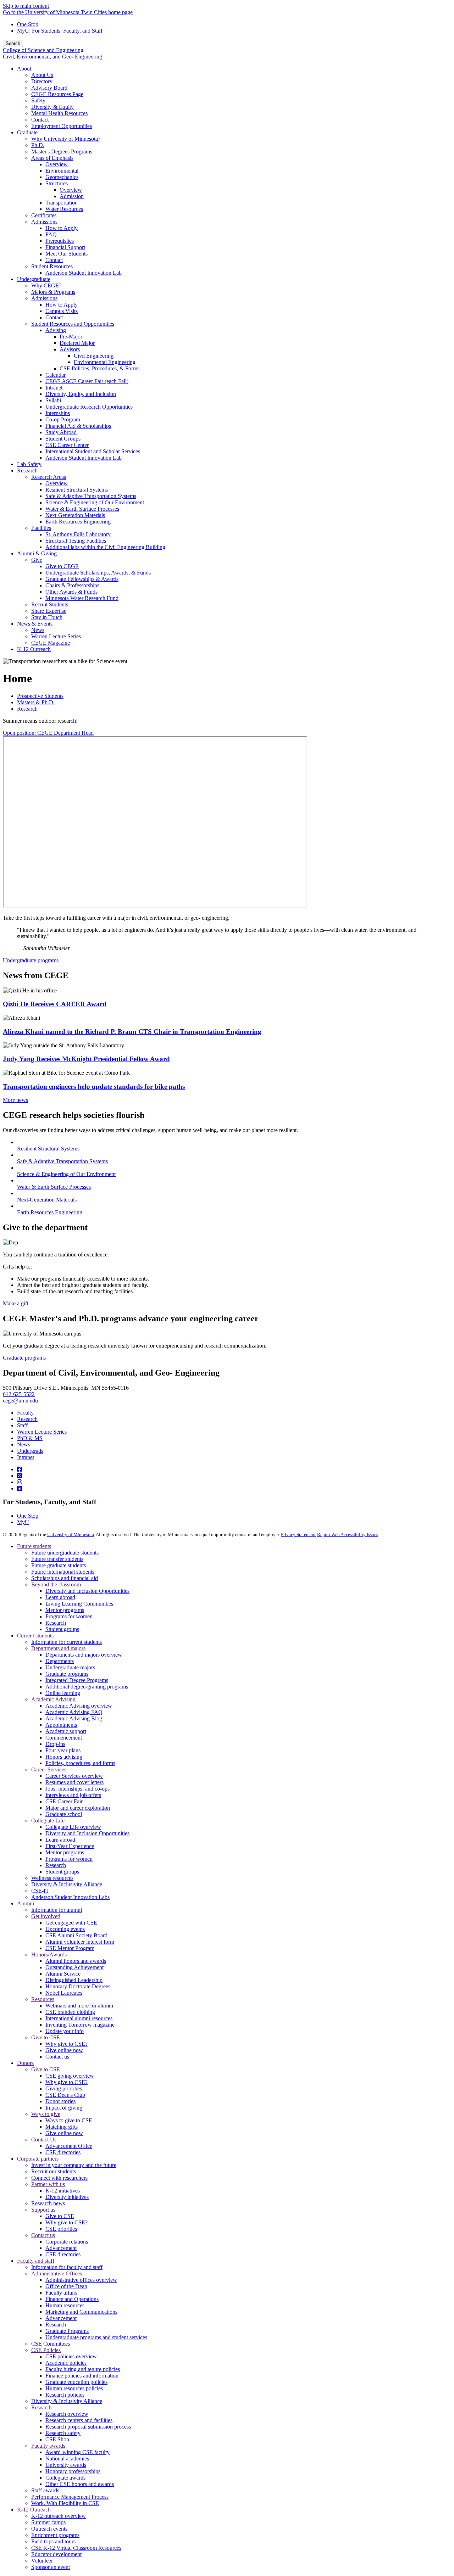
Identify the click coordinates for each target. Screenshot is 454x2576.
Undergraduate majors (70, 1667)
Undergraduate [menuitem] (34, 279)
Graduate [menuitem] (27, 132)
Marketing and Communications (81, 2312)
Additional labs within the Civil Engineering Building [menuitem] (105, 547)
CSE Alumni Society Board (76, 1935)
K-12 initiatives (63, 2191)
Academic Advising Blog (74, 1718)
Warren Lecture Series (42, 1432)
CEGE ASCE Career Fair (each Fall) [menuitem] (87, 381)
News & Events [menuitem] (35, 624)
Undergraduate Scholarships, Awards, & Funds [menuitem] (98, 573)
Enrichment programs (55, 2535)
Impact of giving (64, 2108)
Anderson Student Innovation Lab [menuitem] (84, 273)
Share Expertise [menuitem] (49, 611)
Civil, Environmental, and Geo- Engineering (52, 57)
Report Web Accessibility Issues (348, 1535)
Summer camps (48, 2522)
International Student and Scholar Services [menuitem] (93, 451)
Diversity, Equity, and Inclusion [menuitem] (81, 394)
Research (27, 709)
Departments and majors (58, 1648)
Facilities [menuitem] (41, 528)
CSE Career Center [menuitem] (67, 445)
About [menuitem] (24, 69)
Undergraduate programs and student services (96, 2337)
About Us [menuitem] (42, 75)
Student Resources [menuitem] (52, 266)
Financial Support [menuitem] (65, 247)
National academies (67, 2459)
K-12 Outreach (34, 2510)
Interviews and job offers (73, 1795)
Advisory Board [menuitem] (49, 88)
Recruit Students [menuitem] (50, 604)
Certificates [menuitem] (44, 215)
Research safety (63, 2433)
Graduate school (64, 1814)
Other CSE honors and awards (80, 2484)
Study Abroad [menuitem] (61, 432)
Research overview (67, 2414)
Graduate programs (24, 1358)
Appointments (61, 1725)
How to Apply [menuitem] (62, 228)
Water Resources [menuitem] (64, 209)
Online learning (63, 1693)
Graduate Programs (67, 2331)
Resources (43, 1999)
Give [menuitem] (37, 560)
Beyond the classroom (56, 1584)
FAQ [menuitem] (51, 234)
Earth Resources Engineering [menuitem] (78, 522)
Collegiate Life (48, 1821)
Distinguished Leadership (74, 1980)
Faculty (25, 1413)
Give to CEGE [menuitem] (62, 566)
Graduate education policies (76, 2382)
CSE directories (63, 2152)
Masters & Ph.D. (36, 702)
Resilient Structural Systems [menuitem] (77, 490)
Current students (35, 1636)
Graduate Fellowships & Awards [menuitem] (82, 579)
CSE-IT (40, 1891)
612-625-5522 (19, 1394)
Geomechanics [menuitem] (62, 177)
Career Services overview (74, 1776)
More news (15, 1100)
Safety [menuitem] (38, 100)
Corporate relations (67, 2242)
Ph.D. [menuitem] (38, 145)
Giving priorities (64, 2088)
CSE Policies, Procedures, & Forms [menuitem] (99, 368)
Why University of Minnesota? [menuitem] (66, 139)
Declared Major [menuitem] (77, 343)
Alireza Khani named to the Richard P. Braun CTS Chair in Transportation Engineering (132, 1032)
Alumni (26, 1903)
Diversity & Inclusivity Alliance (67, 1884)
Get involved (46, 1916)
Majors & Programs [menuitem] (53, 292)
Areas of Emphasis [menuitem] (52, 158)
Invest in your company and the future (74, 2165)
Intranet (26, 1457)
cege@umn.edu (20, 1401)
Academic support (66, 1731)
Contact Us (44, 2140)
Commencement (64, 1738)
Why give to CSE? (67, 2044)
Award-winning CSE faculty (77, 2452)
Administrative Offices (57, 2273)
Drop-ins (55, 1744)
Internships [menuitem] (58, 413)
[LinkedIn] (20, 1488)
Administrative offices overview (81, 2280)
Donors (25, 2063)
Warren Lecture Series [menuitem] (56, 636)
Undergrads (30, 1451)
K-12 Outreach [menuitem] (34, 649)
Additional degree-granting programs (87, 1687)
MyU (23, 1522)
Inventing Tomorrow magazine (80, 2025)
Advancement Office (69, 2146)
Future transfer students (57, 1559)
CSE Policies (46, 2350)
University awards (66, 2465)
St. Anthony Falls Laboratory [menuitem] (78, 534)
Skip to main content (26, 6)
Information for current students (67, 1642)
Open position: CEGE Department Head (48, 733)
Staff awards (45, 2490)
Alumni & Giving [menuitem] (37, 553)
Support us (43, 2210)
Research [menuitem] (27, 471)
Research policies (65, 2395)
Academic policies (66, 2363)
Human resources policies (74, 2388)
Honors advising (64, 1757)
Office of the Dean (66, 2286)
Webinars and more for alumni (79, 2006)
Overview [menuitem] (57, 164)
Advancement (61, 2248)
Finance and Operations (72, 2299)
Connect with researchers (59, 2178)
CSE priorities (61, 2229)
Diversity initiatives (67, 2197)
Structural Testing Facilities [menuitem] (76, 541)
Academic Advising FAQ (74, 1712)
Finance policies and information (82, 2376)
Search (13, 43)
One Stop (28, 24)
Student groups (62, 1629)
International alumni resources (79, 2018)
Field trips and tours (53, 2541)
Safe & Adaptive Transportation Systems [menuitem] (91, 496)
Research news (48, 2203)
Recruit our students (54, 2171)
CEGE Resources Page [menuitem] (57, 94)
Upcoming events (65, 1929)
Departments (60, 1661)
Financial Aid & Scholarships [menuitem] (78, 426)
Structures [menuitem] (57, 183)
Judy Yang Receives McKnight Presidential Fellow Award (86, 1059)
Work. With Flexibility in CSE (65, 2503)
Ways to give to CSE (69, 2120)
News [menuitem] (38, 630)
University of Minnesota (71, 1535)
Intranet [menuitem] (54, 388)
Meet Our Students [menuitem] (67, 254)
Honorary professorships (73, 2471)
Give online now (64, 2050)
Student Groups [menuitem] (63, 439)
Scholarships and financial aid (65, 1578)
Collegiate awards (65, 2478)
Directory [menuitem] (42, 81)
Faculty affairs (61, 2293)
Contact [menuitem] (40, 120)
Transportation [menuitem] (62, 203)
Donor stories (60, 2101)
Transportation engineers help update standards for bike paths (94, 1087)
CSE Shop (57, 2439)
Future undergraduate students (65, 1553)
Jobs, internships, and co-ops (77, 1789)
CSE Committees (51, 2344)
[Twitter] (20, 1476)
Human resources (65, 2305)
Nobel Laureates (64, 1993)
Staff (22, 1425)
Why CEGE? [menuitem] (46, 285)
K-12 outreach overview (59, 2516)
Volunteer (42, 2561)
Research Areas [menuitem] (49, 477)
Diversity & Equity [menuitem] (52, 107)
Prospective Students (40, 696)
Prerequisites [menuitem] (60, 241)
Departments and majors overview (84, 1655)
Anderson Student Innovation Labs (70, 1897)
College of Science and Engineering (43, 50)
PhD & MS (30, 1438)
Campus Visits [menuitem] (62, 311)
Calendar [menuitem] (56, 375)
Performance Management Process (70, 2497)
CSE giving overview (70, 2076)
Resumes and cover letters (74, 1782)
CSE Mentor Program (70, 1948)
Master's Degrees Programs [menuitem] (62, 152)
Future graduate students (59, 1565)
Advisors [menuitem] (70, 349)
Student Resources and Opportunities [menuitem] (73, 324)
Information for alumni (57, 1910)
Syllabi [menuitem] (53, 400)
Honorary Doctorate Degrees (78, 1986)
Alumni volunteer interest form (80, 1942)
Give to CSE (46, 2037)
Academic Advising (53, 1699)
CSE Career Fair (64, 1801)
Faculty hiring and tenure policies (83, 2369)
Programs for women (69, 1616)
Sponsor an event (51, 2567)
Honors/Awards (49, 1955)
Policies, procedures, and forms (80, 1763)
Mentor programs (65, 1610)
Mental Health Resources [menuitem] (59, 113)
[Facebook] (20, 1469)
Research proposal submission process (88, 2427)
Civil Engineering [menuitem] (94, 356)
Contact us (57, 2057)
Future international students (63, 1572)
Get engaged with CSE (71, 1923)
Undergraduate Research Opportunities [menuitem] (89, 407)
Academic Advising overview (79, 1706)
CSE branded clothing (70, 2012)
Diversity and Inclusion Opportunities (87, 1591)
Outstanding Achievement (74, 1967)
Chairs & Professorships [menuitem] (72, 585)
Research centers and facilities (79, 2420)
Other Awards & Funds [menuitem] (71, 592)
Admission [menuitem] (72, 196)
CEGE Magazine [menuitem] (51, 643)
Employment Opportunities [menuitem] (62, 126)
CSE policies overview (71, 2356)
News (24, 1444)
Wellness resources (52, 1878)
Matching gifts (62, 2127)
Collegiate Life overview (73, 1827)
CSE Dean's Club (65, 2095)
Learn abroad (60, 1597)
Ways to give (46, 2114)
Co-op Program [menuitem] (63, 419)
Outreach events (49, 2529)
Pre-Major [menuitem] (71, 337)
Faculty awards (48, 2446)
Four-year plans (63, 1750)
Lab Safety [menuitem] (29, 464)
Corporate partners (38, 2159)
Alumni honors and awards (76, 1961)
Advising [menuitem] (56, 330)
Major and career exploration (78, 1808)
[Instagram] (20, 1482)
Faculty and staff (36, 2261)
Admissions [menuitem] (44, 222)
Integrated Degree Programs (77, 1680)
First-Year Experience (70, 1846)
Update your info (65, 2031)
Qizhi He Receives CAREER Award (55, 1004)
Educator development (56, 2554)
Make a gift (16, 1303)
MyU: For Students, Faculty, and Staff (60, 31)
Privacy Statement (298, 1535)
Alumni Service (63, 1974)
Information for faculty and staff (67, 2267)
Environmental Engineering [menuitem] (105, 362)
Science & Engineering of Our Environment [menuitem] (95, 502)
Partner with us (48, 2184)
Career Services (49, 1769)
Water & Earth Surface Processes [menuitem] (82, 509)
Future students (34, 1546)
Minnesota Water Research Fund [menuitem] (82, 598)
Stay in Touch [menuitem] (47, 617)
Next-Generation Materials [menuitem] (75, 515)
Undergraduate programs (31, 960)
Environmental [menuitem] (62, 171)
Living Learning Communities (79, 1604)
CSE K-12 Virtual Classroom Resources (76, 2548)
